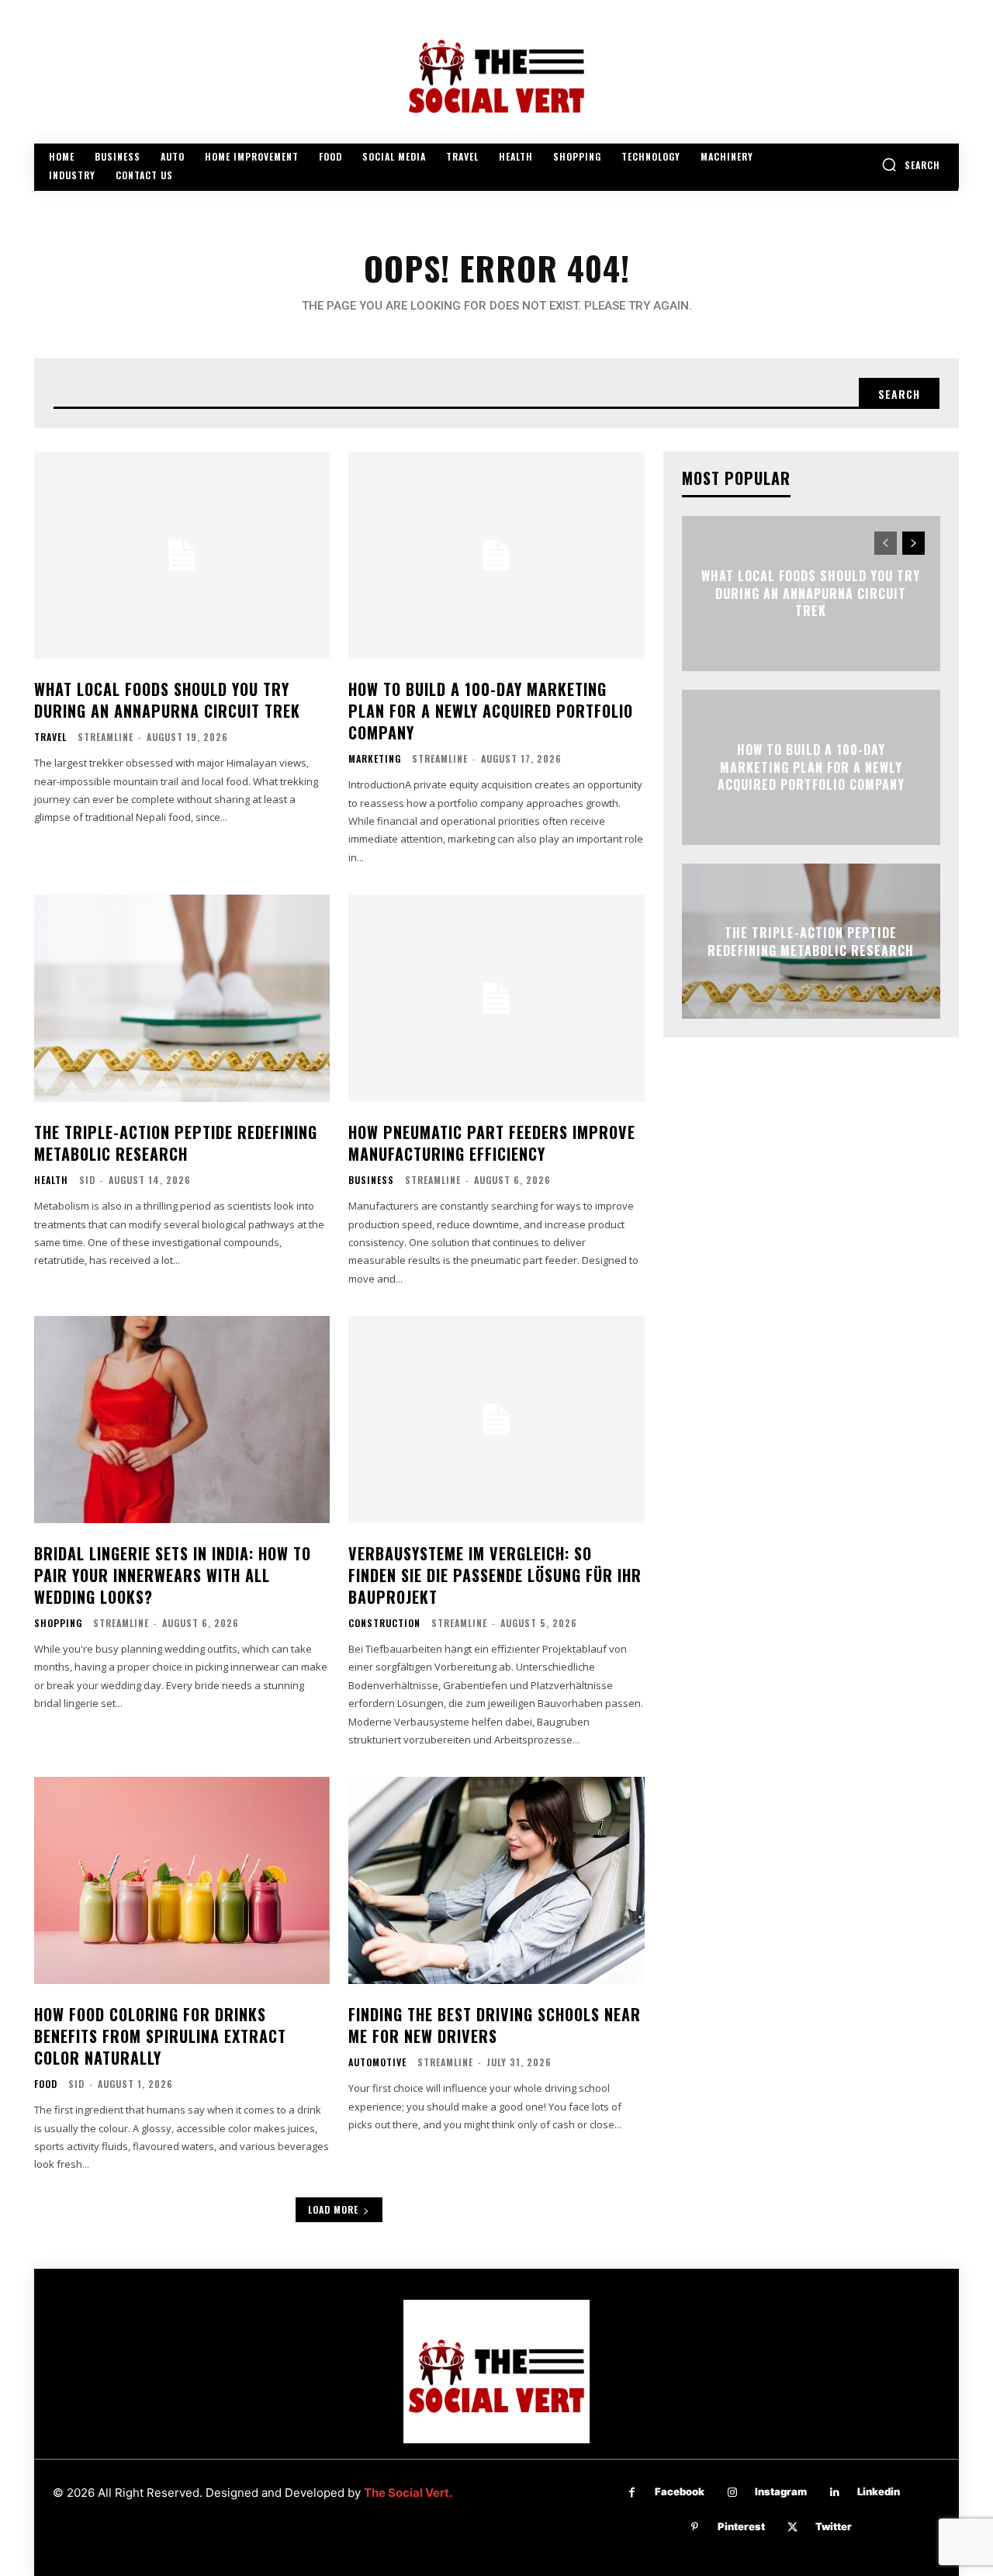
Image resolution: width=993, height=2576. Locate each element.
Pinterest (741, 2526)
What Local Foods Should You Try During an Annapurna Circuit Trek (167, 700)
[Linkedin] (834, 2493)
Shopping (58, 1623)
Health (51, 1180)
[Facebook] (632, 2493)
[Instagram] (732, 2493)
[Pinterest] (695, 2528)
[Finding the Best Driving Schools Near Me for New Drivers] (496, 1880)
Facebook (680, 2491)
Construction (384, 1623)
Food (46, 2084)
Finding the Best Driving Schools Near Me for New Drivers (495, 2025)
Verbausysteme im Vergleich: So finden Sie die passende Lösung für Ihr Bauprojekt (495, 1575)
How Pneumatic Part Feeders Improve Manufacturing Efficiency (492, 1143)
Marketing (375, 759)
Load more (333, 2209)
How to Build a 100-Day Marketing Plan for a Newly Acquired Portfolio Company (491, 711)
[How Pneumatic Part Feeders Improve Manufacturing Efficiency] (496, 998)
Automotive (377, 2062)
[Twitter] (792, 2528)
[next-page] (913, 543)
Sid (87, 1180)
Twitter (834, 2526)
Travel (50, 737)
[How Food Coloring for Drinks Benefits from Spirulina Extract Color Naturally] (182, 1880)
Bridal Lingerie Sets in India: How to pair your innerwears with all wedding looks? (173, 1575)
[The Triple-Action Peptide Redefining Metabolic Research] (182, 998)
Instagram (781, 2491)
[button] (911, 164)
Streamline (106, 737)
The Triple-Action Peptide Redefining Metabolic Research (176, 1143)
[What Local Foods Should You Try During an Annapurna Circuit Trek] (182, 555)
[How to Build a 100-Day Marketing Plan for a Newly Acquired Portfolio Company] (496, 555)
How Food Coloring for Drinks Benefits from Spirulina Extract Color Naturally (160, 2036)
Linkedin (879, 2491)
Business (371, 1180)
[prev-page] (886, 543)
